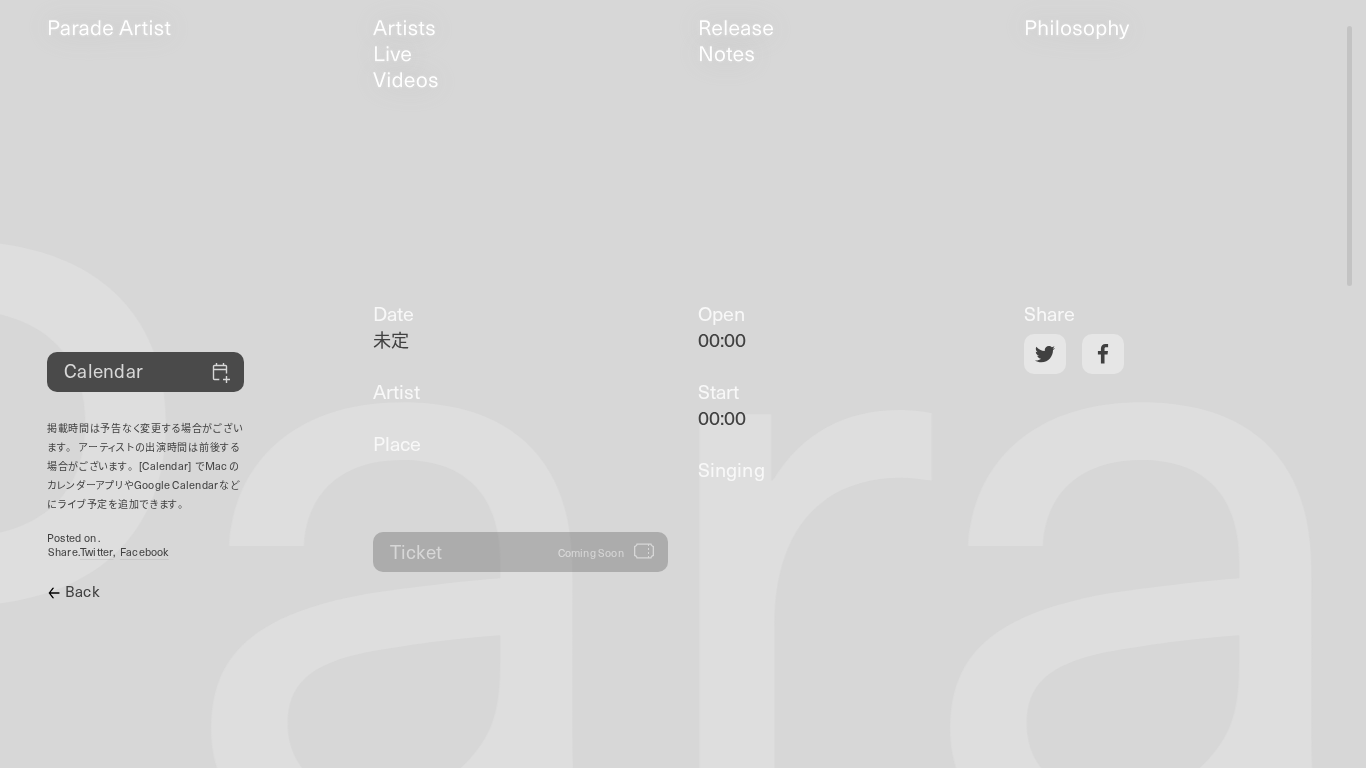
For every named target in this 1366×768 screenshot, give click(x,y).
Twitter (97, 552)
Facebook (144, 552)
